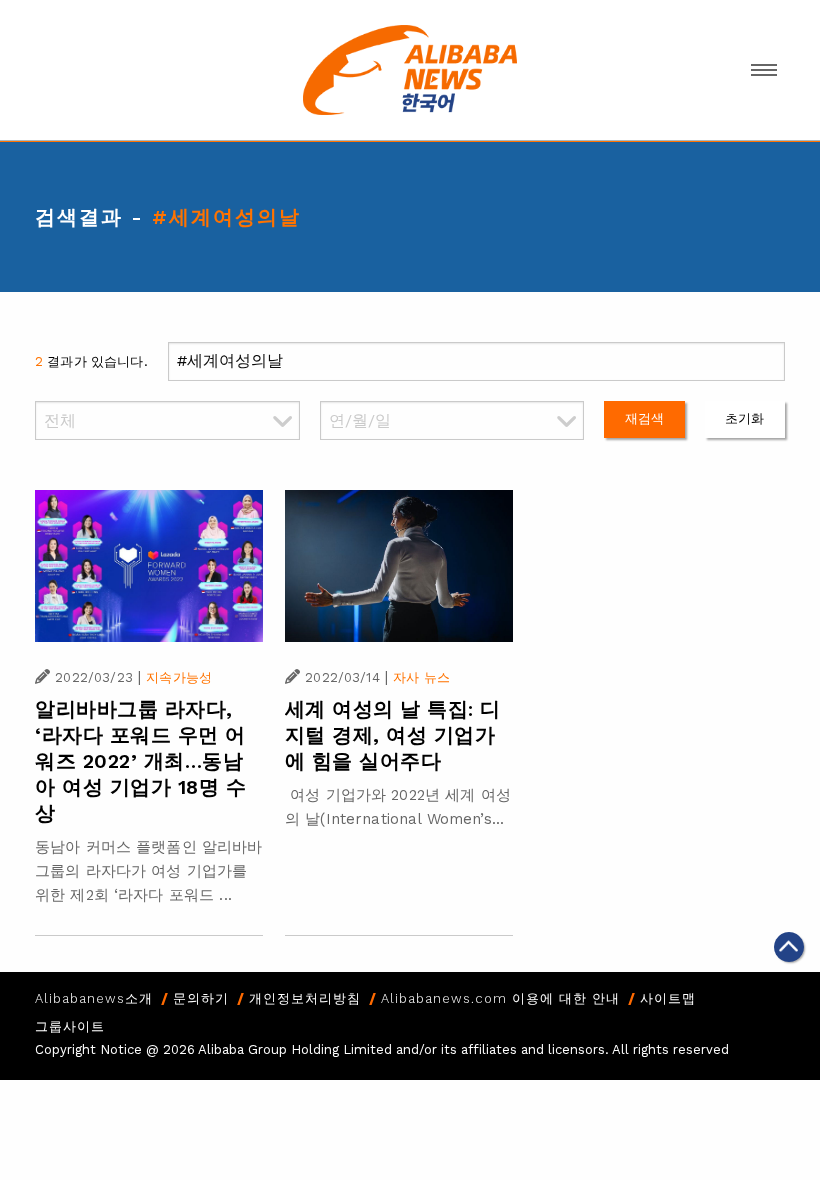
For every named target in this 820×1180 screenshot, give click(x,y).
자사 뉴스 (421, 677)
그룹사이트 (70, 1026)
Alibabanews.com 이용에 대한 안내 (500, 998)
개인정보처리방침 (305, 998)
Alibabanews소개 (94, 998)
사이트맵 (668, 998)
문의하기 (201, 998)
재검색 (644, 418)
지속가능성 (179, 677)
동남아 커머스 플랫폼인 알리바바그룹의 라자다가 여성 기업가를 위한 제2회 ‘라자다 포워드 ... (149, 871)
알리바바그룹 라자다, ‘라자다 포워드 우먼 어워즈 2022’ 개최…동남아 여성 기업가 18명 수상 (140, 761)
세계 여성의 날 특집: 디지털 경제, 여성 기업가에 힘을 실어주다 (393, 735)
